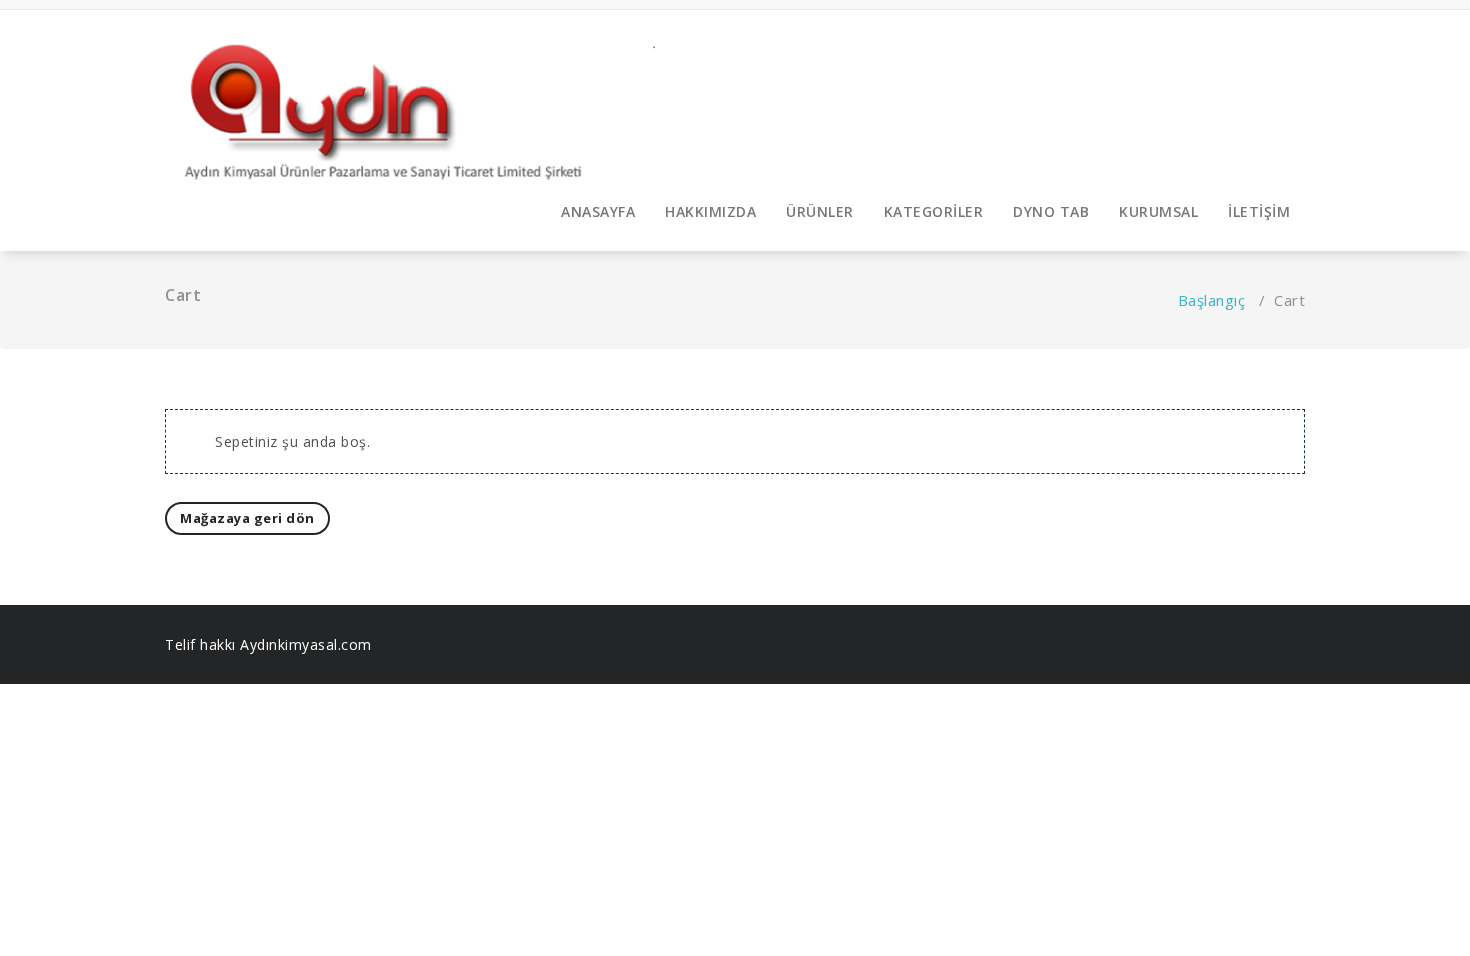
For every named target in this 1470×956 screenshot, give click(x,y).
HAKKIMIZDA (710, 211)
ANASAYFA (598, 211)
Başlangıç (1212, 300)
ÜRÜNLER (820, 211)
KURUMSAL (1158, 211)
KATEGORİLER (934, 211)
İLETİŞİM (1259, 211)
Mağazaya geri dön (247, 518)
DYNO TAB (1051, 211)
